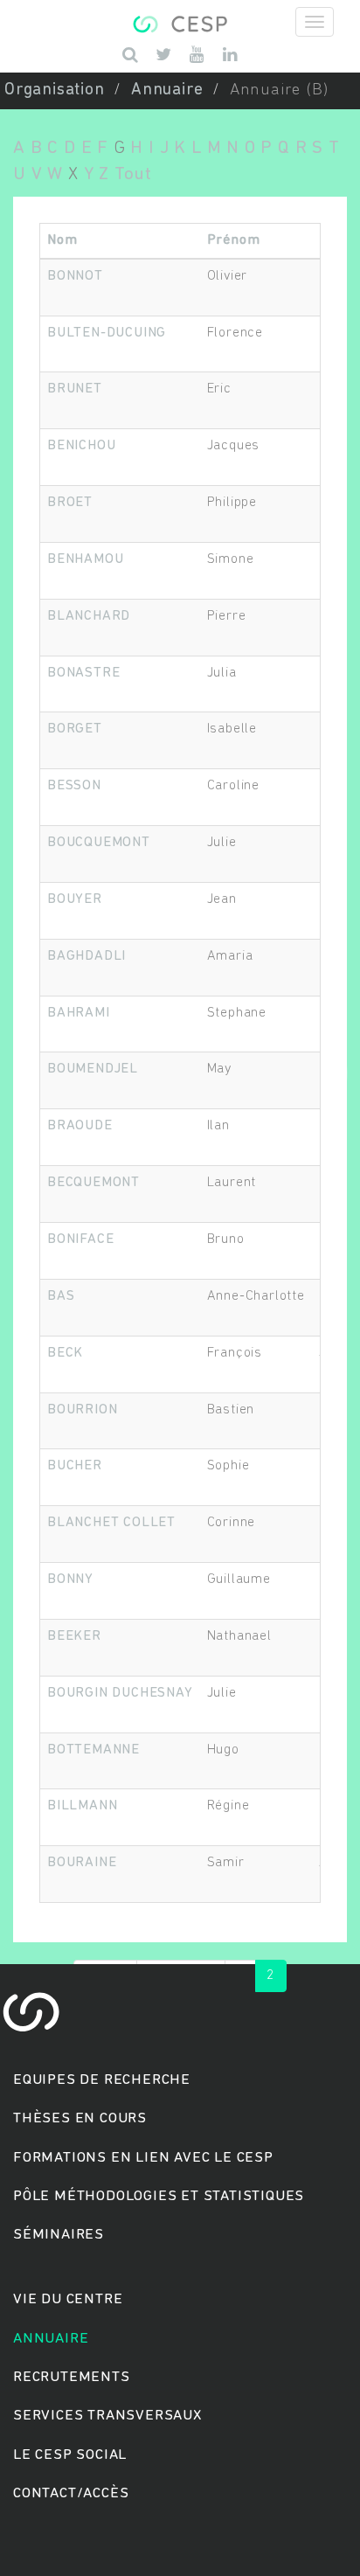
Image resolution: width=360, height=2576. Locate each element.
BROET (70, 503)
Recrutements (72, 2377)
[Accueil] (180, 22)
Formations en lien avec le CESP (143, 2158)
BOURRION (82, 1410)
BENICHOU (81, 446)
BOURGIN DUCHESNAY (120, 1693)
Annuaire (167, 90)
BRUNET (75, 389)
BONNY (70, 1580)
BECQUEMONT (93, 1183)
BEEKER (74, 1636)
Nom (62, 240)
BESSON (74, 786)
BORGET (75, 729)
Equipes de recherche (102, 2080)
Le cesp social (70, 2455)
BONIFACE (80, 1239)
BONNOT (75, 276)
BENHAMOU (85, 559)
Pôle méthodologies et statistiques (159, 2196)
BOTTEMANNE (93, 1750)
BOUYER (75, 899)
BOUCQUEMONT (99, 843)
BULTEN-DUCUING (107, 333)
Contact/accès (71, 2493)
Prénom (234, 240)
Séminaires (59, 2235)
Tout (133, 174)
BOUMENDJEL (93, 1069)
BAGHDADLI (87, 956)
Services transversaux (107, 2416)
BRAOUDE (80, 1126)
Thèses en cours (80, 2118)
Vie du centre (68, 2299)
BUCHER (75, 1466)
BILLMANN (82, 1806)
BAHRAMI (79, 1013)
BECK (65, 1353)
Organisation (55, 90)
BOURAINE (82, 1863)
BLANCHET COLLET (111, 1523)
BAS (61, 1296)
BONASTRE (83, 673)
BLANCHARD (89, 616)
